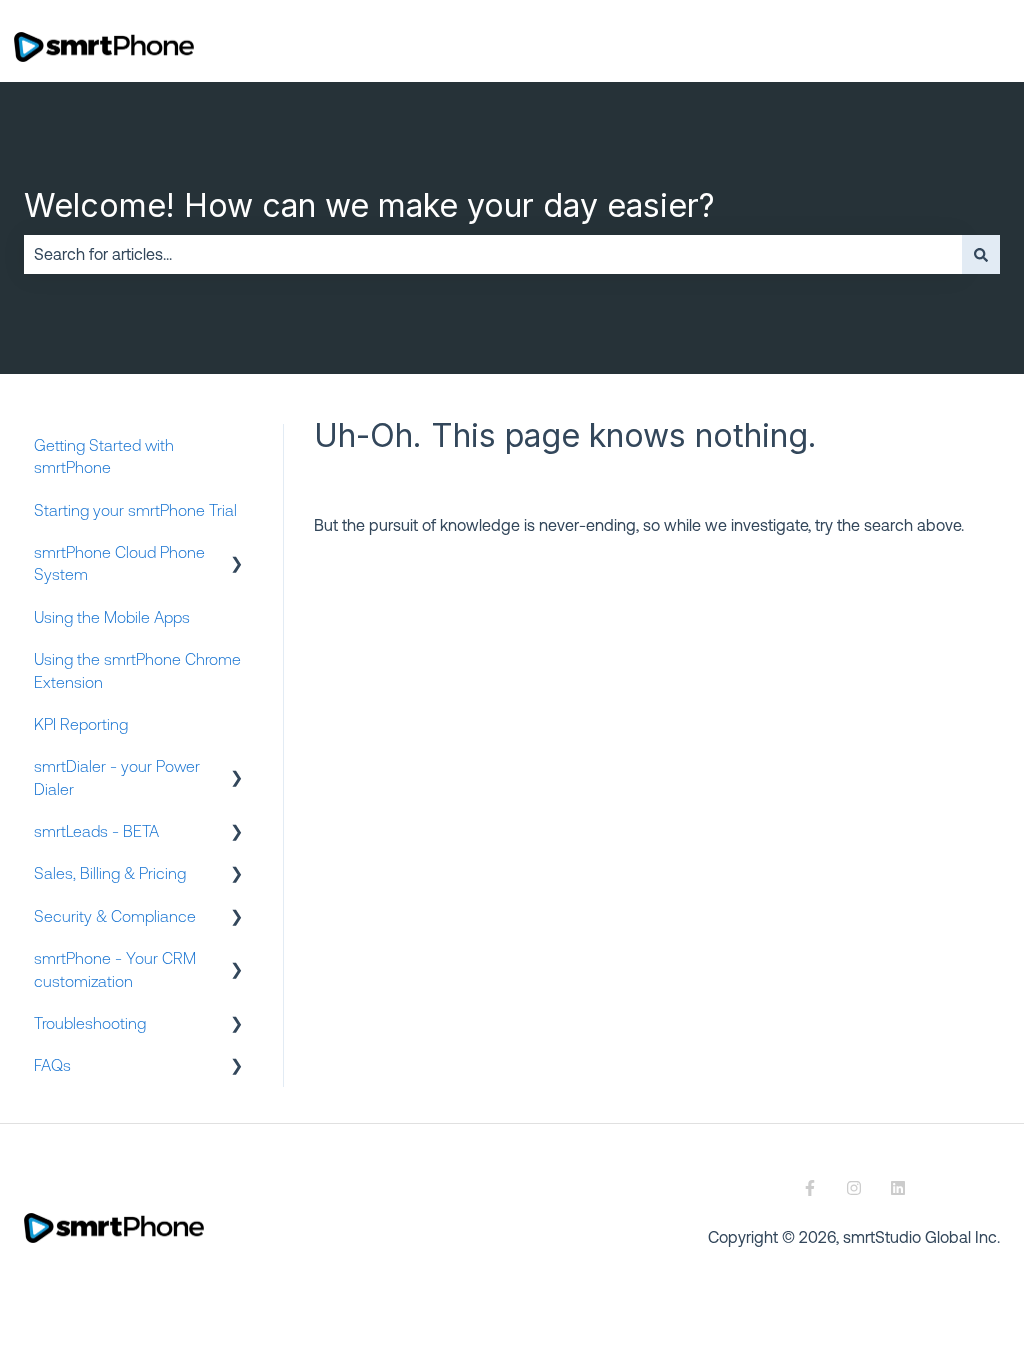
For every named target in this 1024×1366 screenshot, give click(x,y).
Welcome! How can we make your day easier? (369, 205)
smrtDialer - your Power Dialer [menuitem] (117, 777)
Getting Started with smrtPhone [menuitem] (104, 456)
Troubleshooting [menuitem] (90, 1023)
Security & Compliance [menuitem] (115, 916)
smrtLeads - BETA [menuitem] (96, 831)
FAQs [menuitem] (52, 1065)
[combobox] (493, 254)
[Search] (981, 254)
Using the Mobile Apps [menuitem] (112, 617)
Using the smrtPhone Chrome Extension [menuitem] (137, 670)
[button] (237, 553)
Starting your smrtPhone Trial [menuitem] (135, 510)
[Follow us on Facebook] (810, 1188)
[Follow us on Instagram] (854, 1188)
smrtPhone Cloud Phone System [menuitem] (119, 563)
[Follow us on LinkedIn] (898, 1188)
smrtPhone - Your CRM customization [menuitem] (115, 969)
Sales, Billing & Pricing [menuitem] (110, 873)
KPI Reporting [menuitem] (81, 724)
